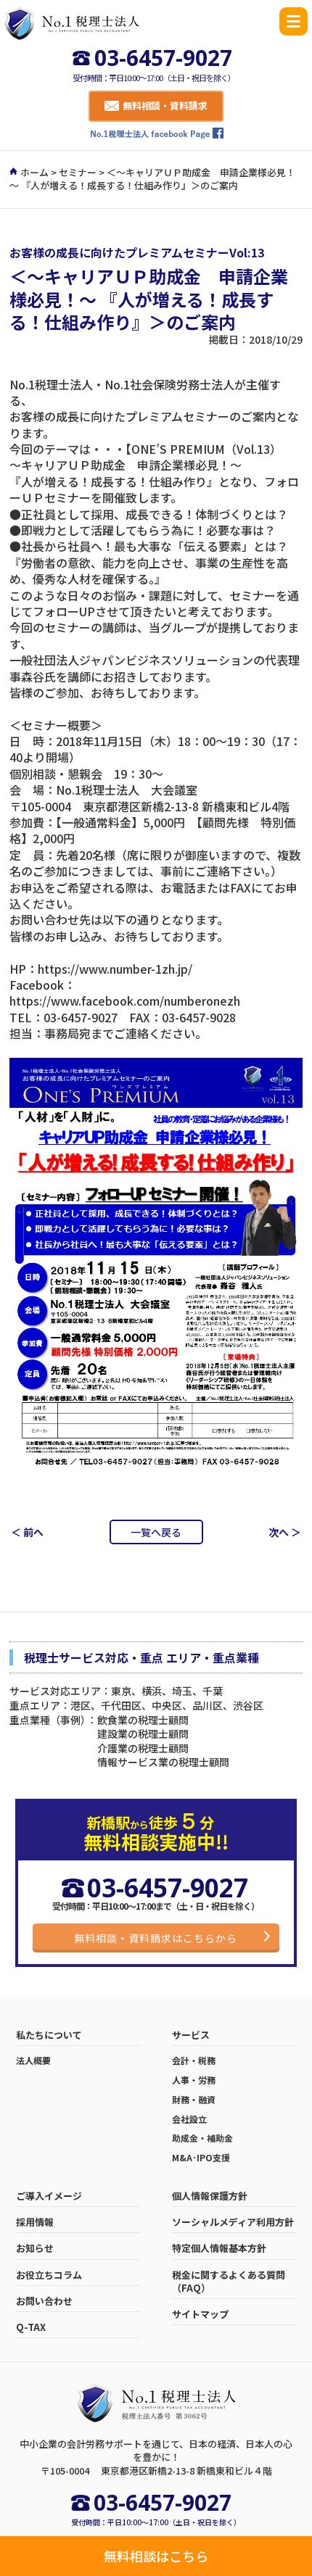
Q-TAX (31, 2327)
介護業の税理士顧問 (143, 1748)
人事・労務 (194, 2080)
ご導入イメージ (49, 2196)
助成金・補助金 (202, 2138)
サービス (191, 2035)
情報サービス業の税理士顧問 (163, 1762)
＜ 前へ (27, 1532)
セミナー (78, 172)
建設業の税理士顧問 (143, 1734)
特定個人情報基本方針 (219, 2248)
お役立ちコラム (49, 2275)
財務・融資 (194, 2100)
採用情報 (35, 2222)
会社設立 (189, 2119)
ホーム (34, 172)
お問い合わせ (44, 2301)
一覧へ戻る (156, 1532)
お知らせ (35, 2248)
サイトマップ (200, 2314)
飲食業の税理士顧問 (143, 1720)
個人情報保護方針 (210, 2196)
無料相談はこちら (156, 2556)
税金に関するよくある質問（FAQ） (229, 2282)
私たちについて (49, 2035)
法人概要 (33, 2061)
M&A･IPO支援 (201, 2158)
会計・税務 (194, 2061)
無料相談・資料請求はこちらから (156, 1938)
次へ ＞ (285, 1532)
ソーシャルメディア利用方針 (233, 2222)
